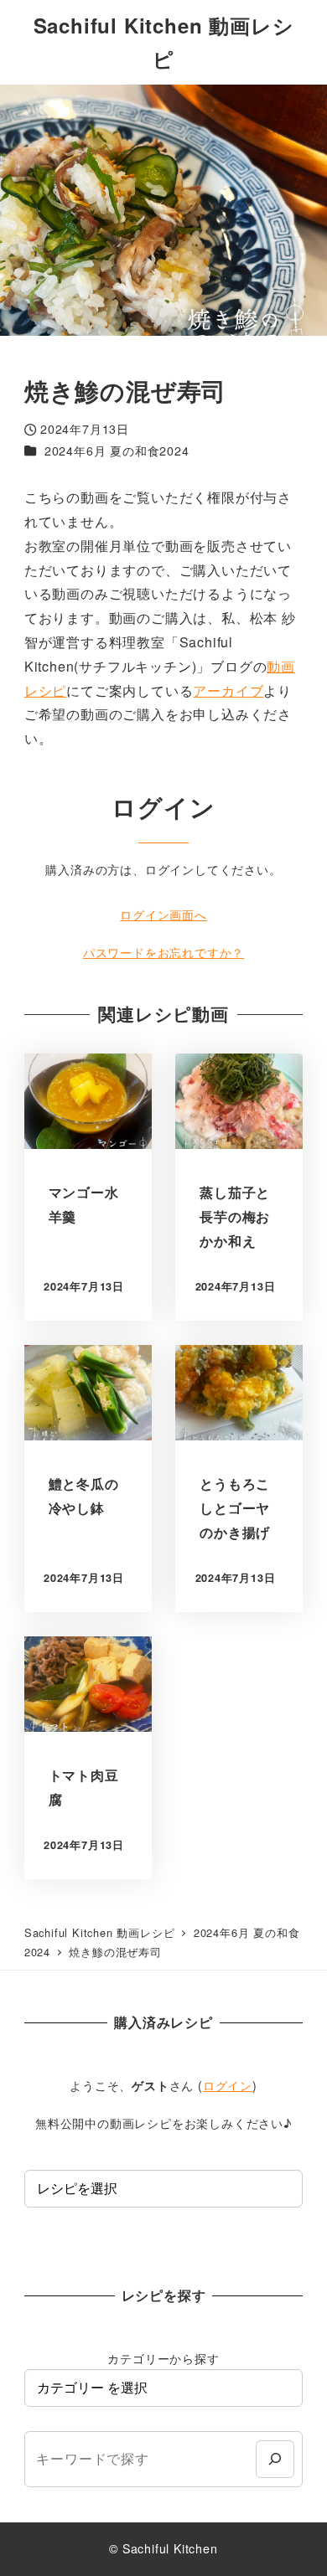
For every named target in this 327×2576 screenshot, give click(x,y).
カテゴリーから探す (163, 2358)
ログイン (228, 2085)
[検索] (275, 2459)
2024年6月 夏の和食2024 (117, 451)
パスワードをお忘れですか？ (163, 952)
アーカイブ (228, 690)
